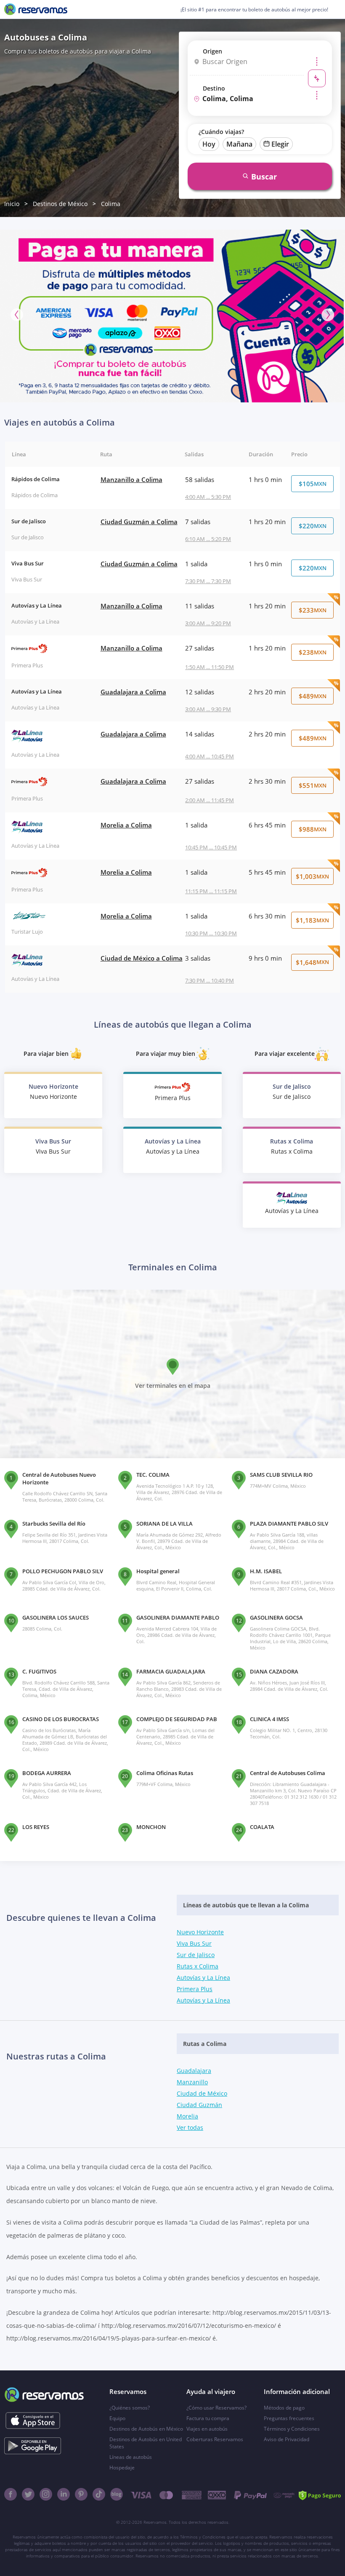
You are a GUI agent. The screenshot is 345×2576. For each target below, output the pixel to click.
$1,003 (312, 876)
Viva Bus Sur (194, 1943)
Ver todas (190, 2127)
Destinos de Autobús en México (146, 2429)
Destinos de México (60, 204)
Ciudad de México (202, 2093)
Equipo (117, 2418)
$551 (313, 785)
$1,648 (312, 962)
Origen (212, 51)
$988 (313, 829)
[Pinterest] (81, 2494)
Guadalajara (194, 2071)
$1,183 (312, 920)
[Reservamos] (36, 9)
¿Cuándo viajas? (221, 132)
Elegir (280, 144)
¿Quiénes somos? (130, 2408)
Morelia (187, 2116)
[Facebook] (11, 2494)
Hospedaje (122, 2468)
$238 (313, 652)
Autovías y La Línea (203, 1978)
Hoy (209, 144)
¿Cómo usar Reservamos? (216, 2408)
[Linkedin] (64, 2494)
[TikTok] (99, 2494)
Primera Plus (195, 1989)
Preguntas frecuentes (289, 2418)
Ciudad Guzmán (199, 2105)
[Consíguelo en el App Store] (33, 2421)
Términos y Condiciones (292, 2429)
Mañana (239, 144)
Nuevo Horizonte (200, 1932)
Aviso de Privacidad (287, 2439)
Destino (214, 88)
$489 (313, 696)
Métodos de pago (284, 2408)
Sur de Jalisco (196, 1955)
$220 (313, 526)
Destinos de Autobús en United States (146, 2443)
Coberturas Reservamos (215, 2439)
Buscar (264, 177)
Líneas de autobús (131, 2457)
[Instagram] (46, 2494)
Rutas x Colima (198, 1966)
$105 (313, 484)
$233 (313, 610)
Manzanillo (192, 2082)
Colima (111, 204)
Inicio (12, 204)
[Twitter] (28, 2494)
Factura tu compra (208, 2418)
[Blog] (117, 2494)
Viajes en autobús (207, 2429)
